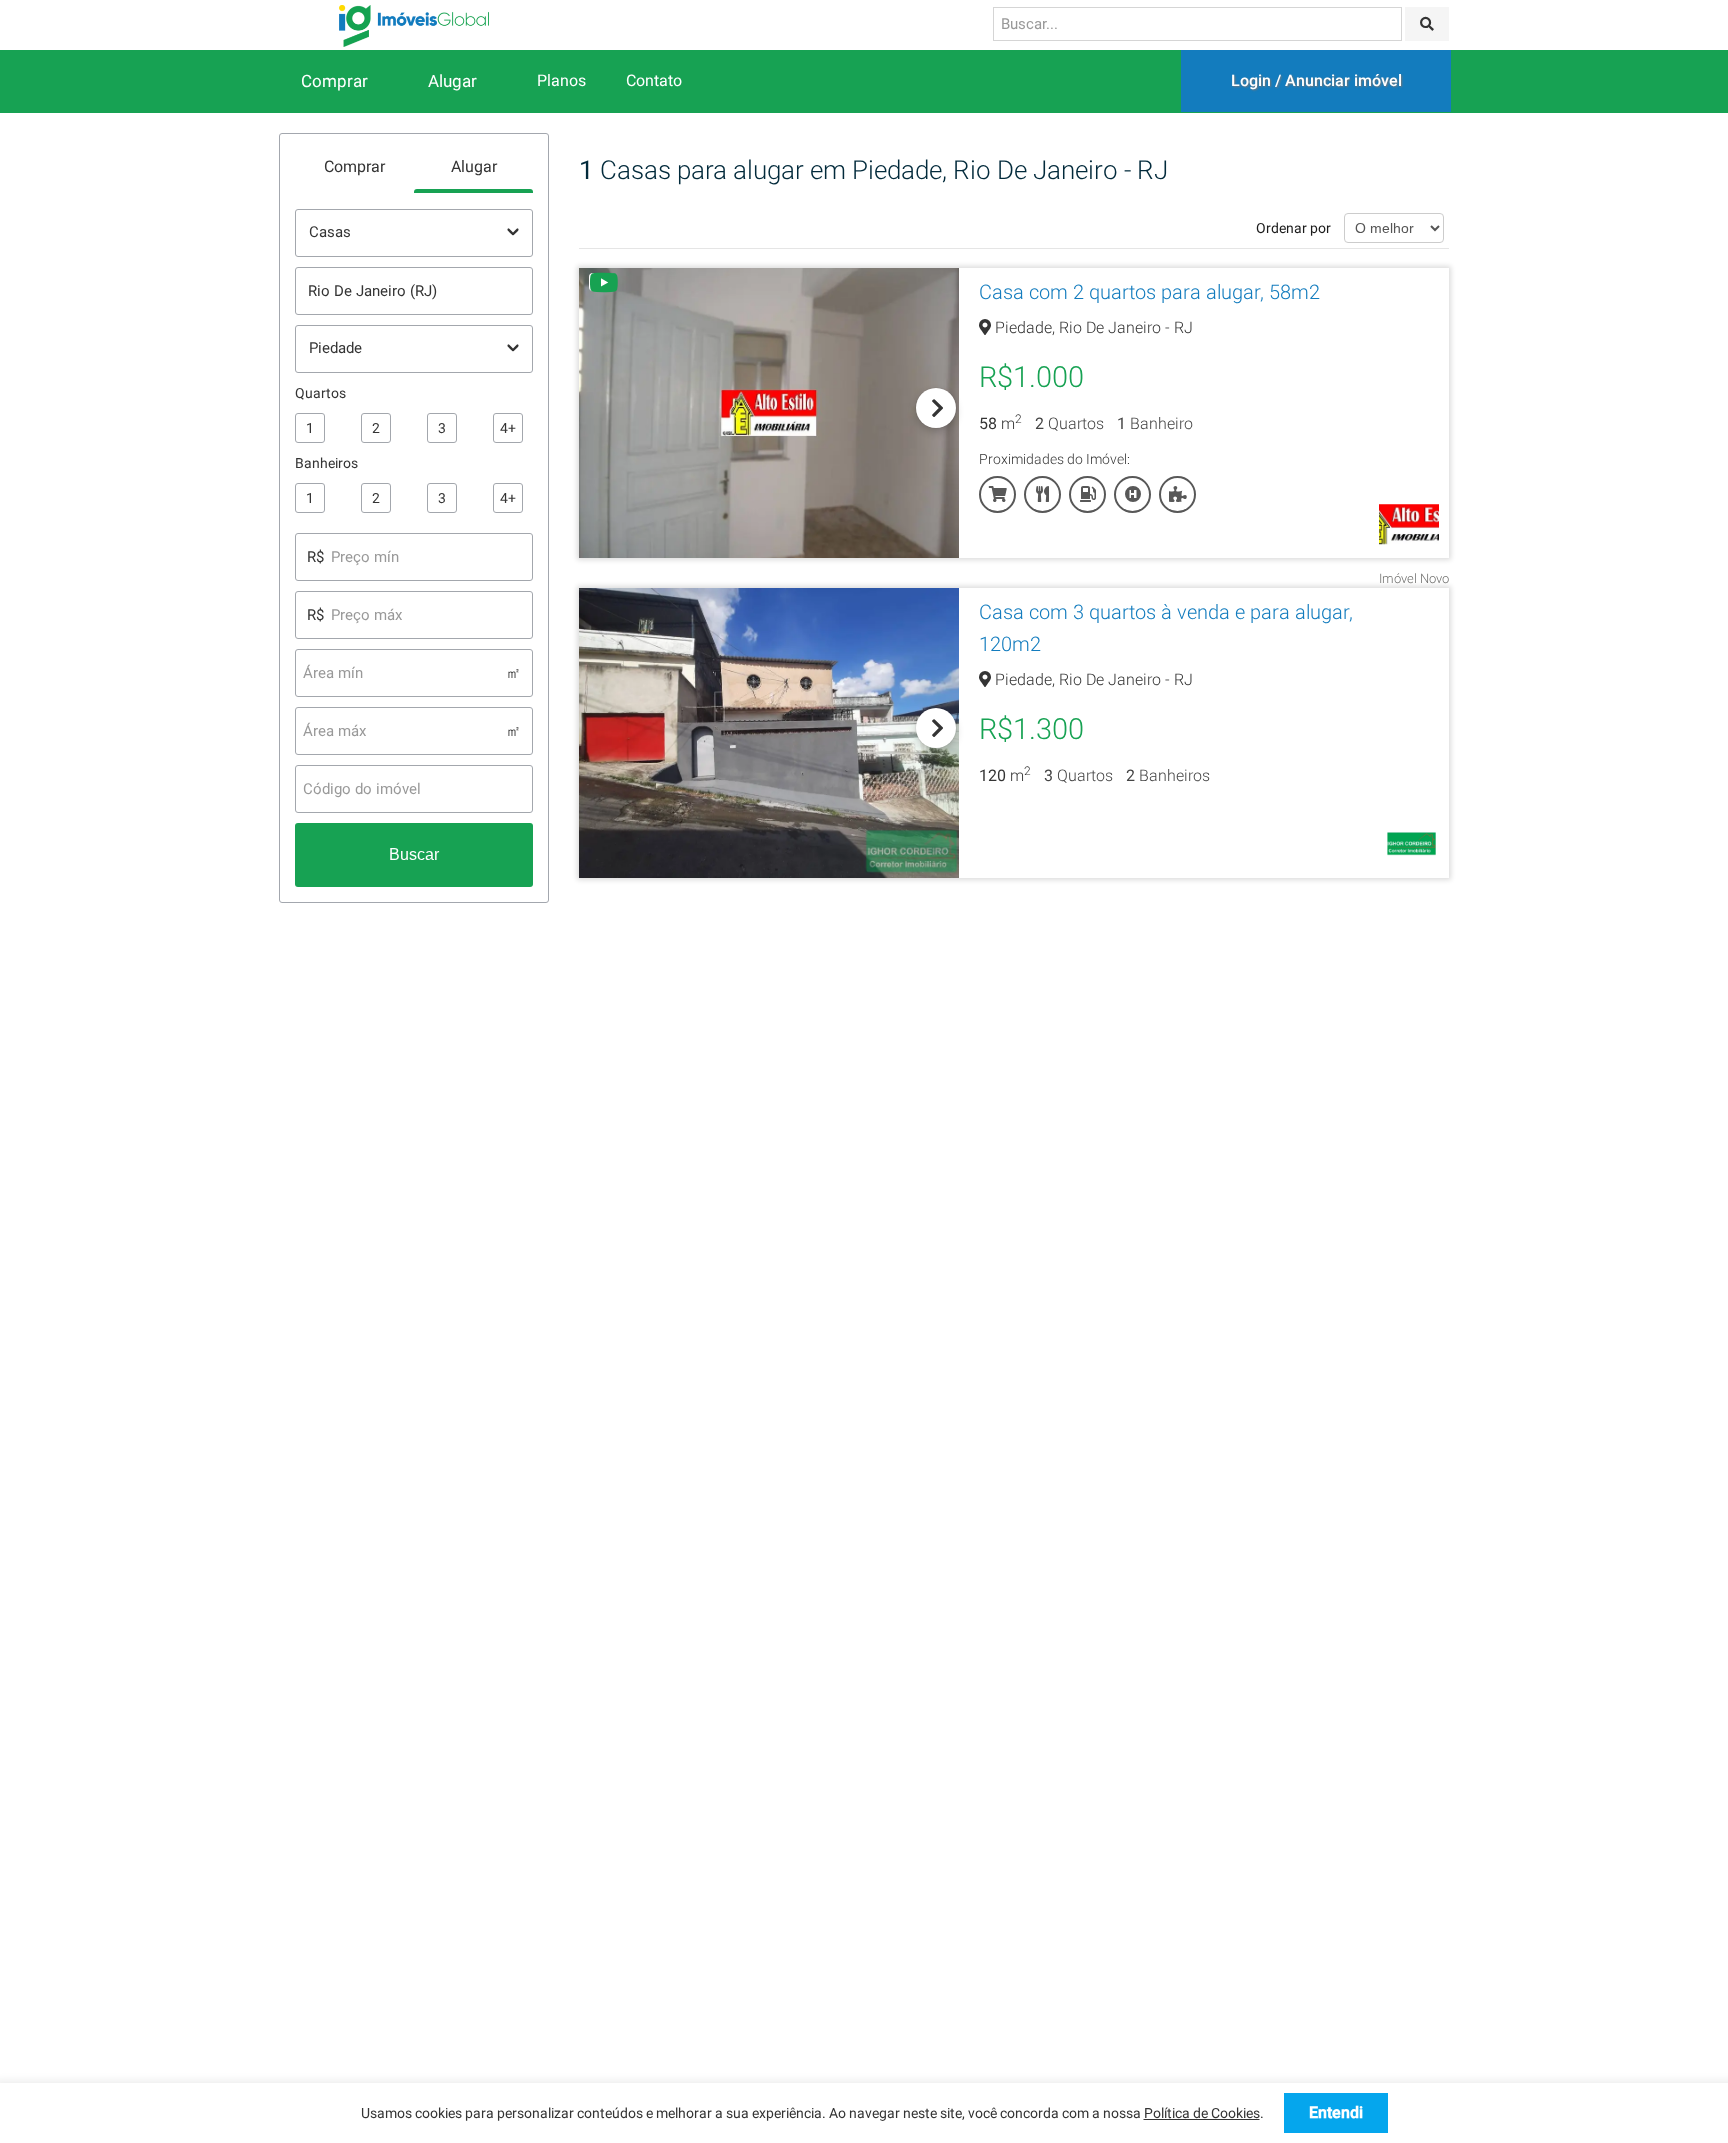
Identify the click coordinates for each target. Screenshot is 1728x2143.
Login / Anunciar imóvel (1316, 80)
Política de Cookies (1202, 2113)
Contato (654, 80)
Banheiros (326, 463)
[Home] (414, 25)
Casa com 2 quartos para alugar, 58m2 (1149, 292)
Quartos (320, 393)
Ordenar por (1293, 228)
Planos (561, 80)
